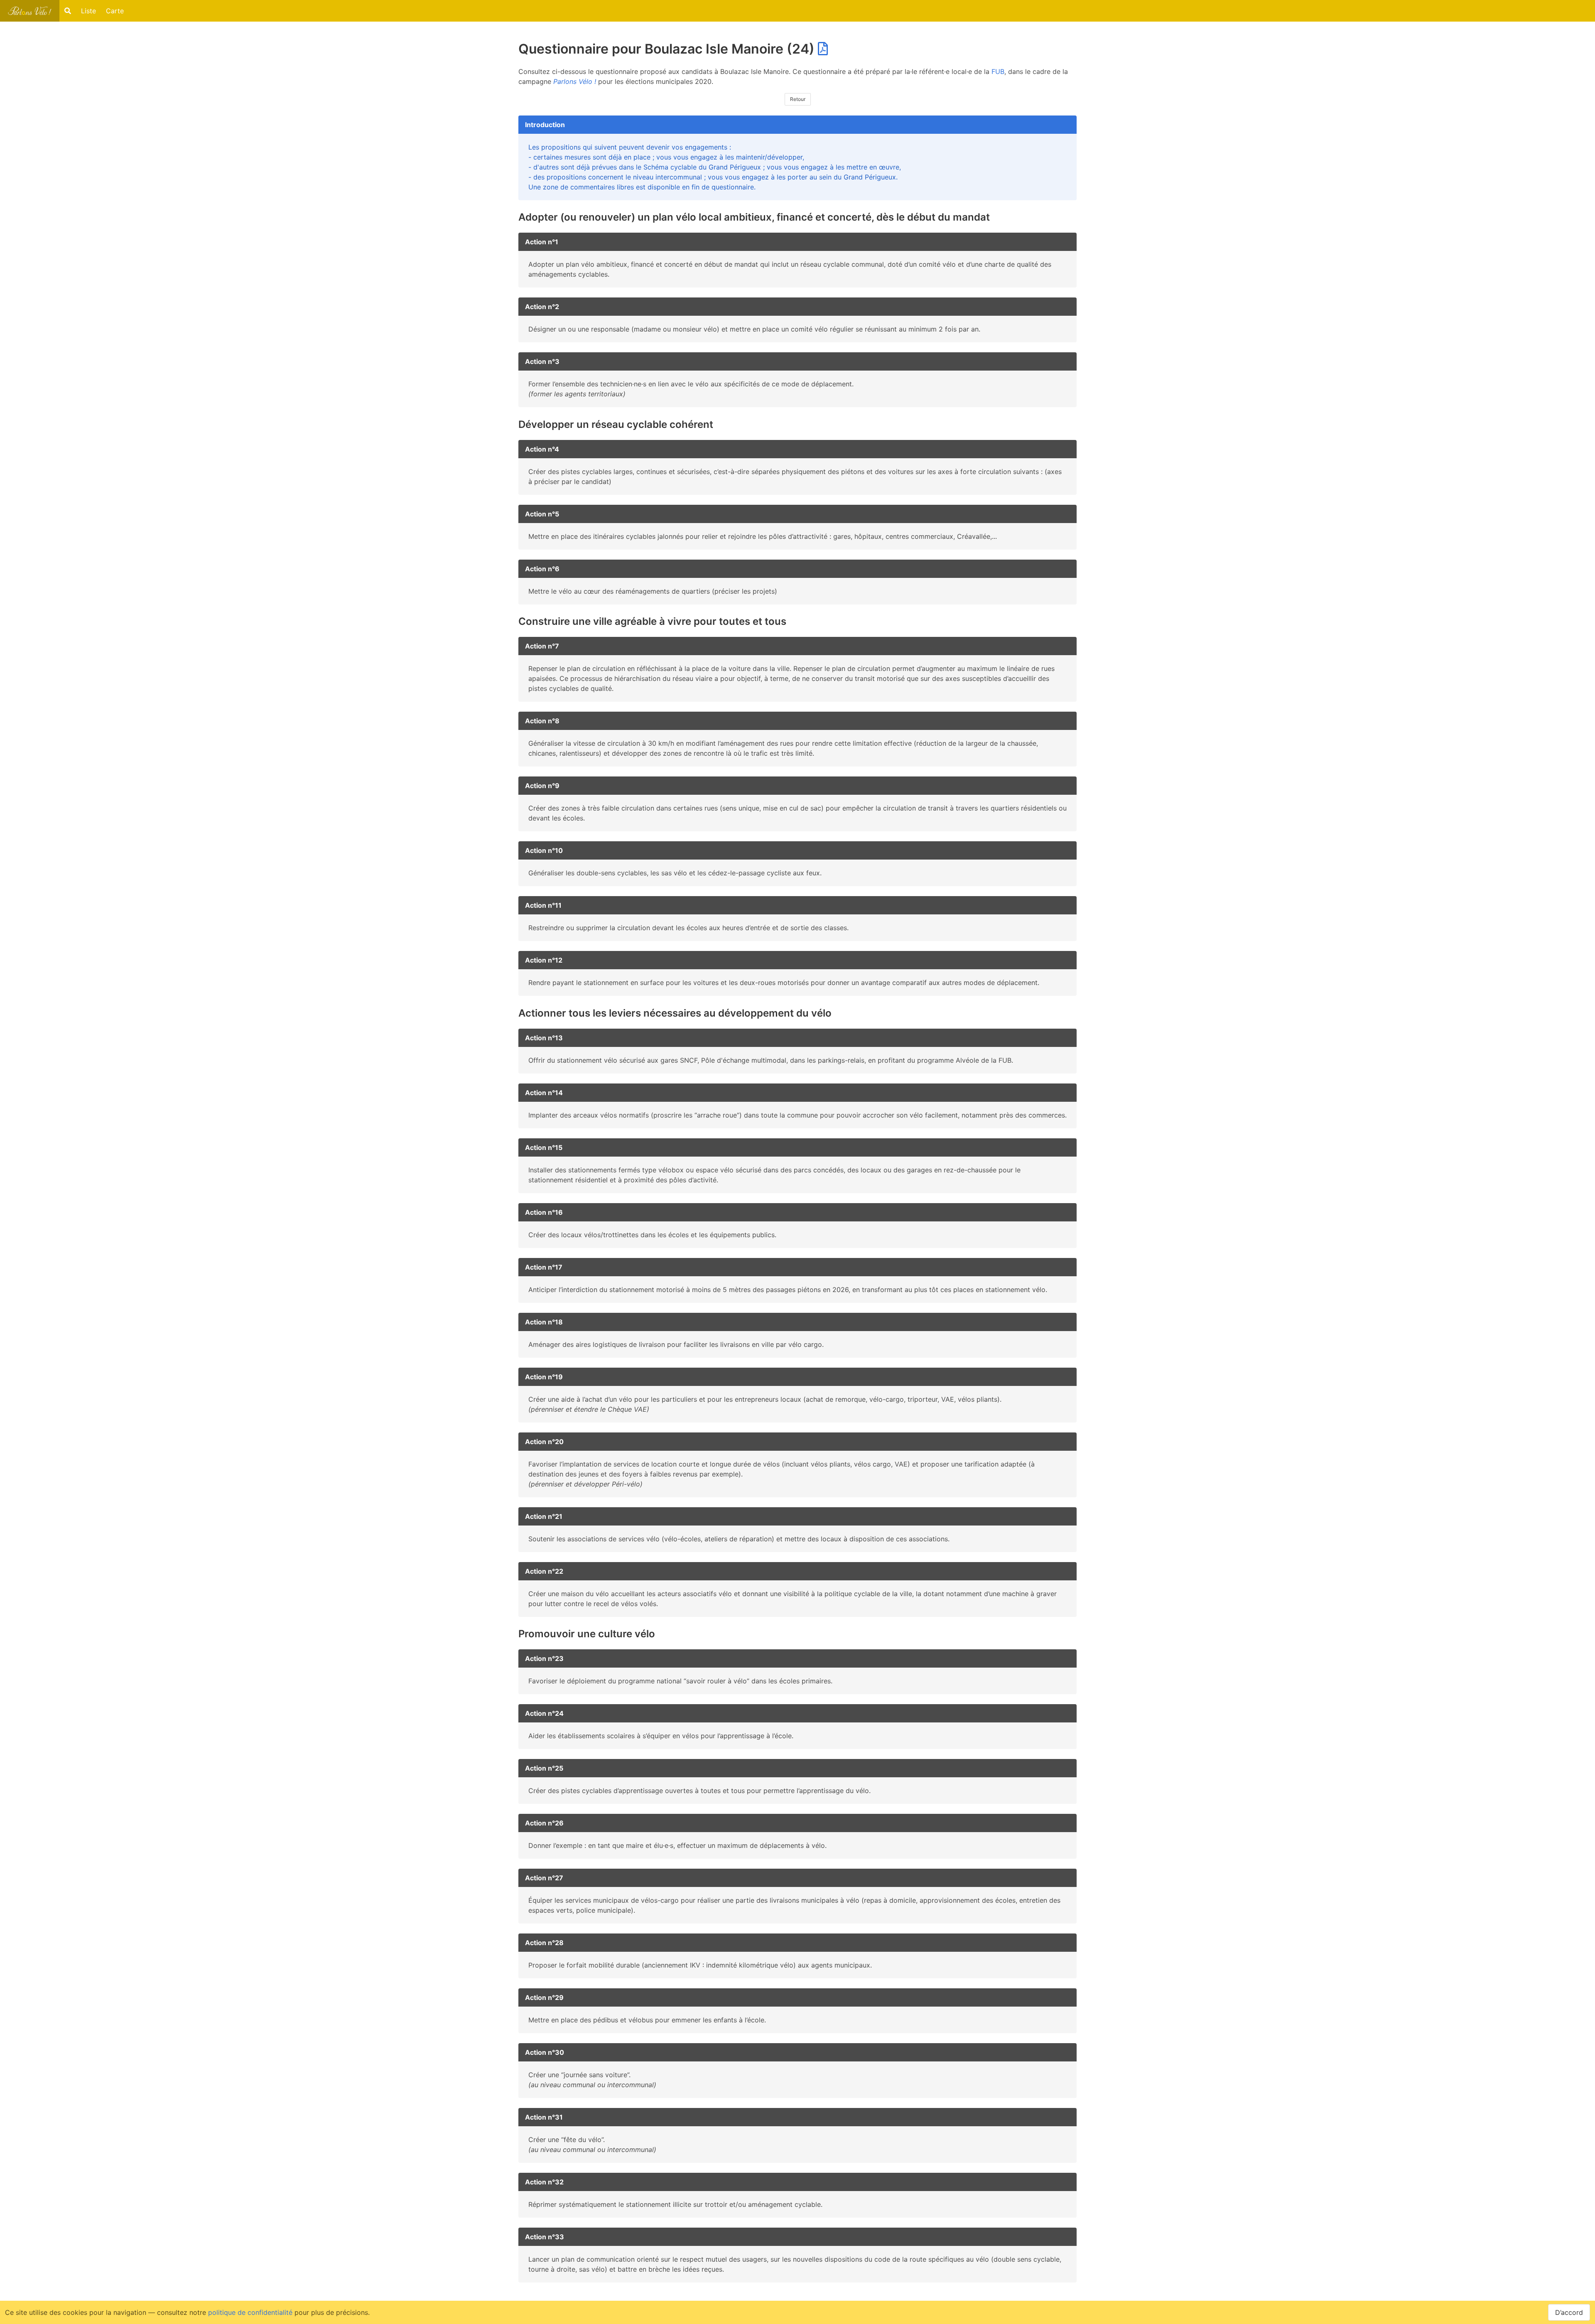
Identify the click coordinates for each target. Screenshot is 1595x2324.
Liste (88, 11)
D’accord (1569, 2312)
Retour (798, 99)
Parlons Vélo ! (575, 81)
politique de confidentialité (250, 2312)
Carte (115, 11)
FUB (998, 71)
